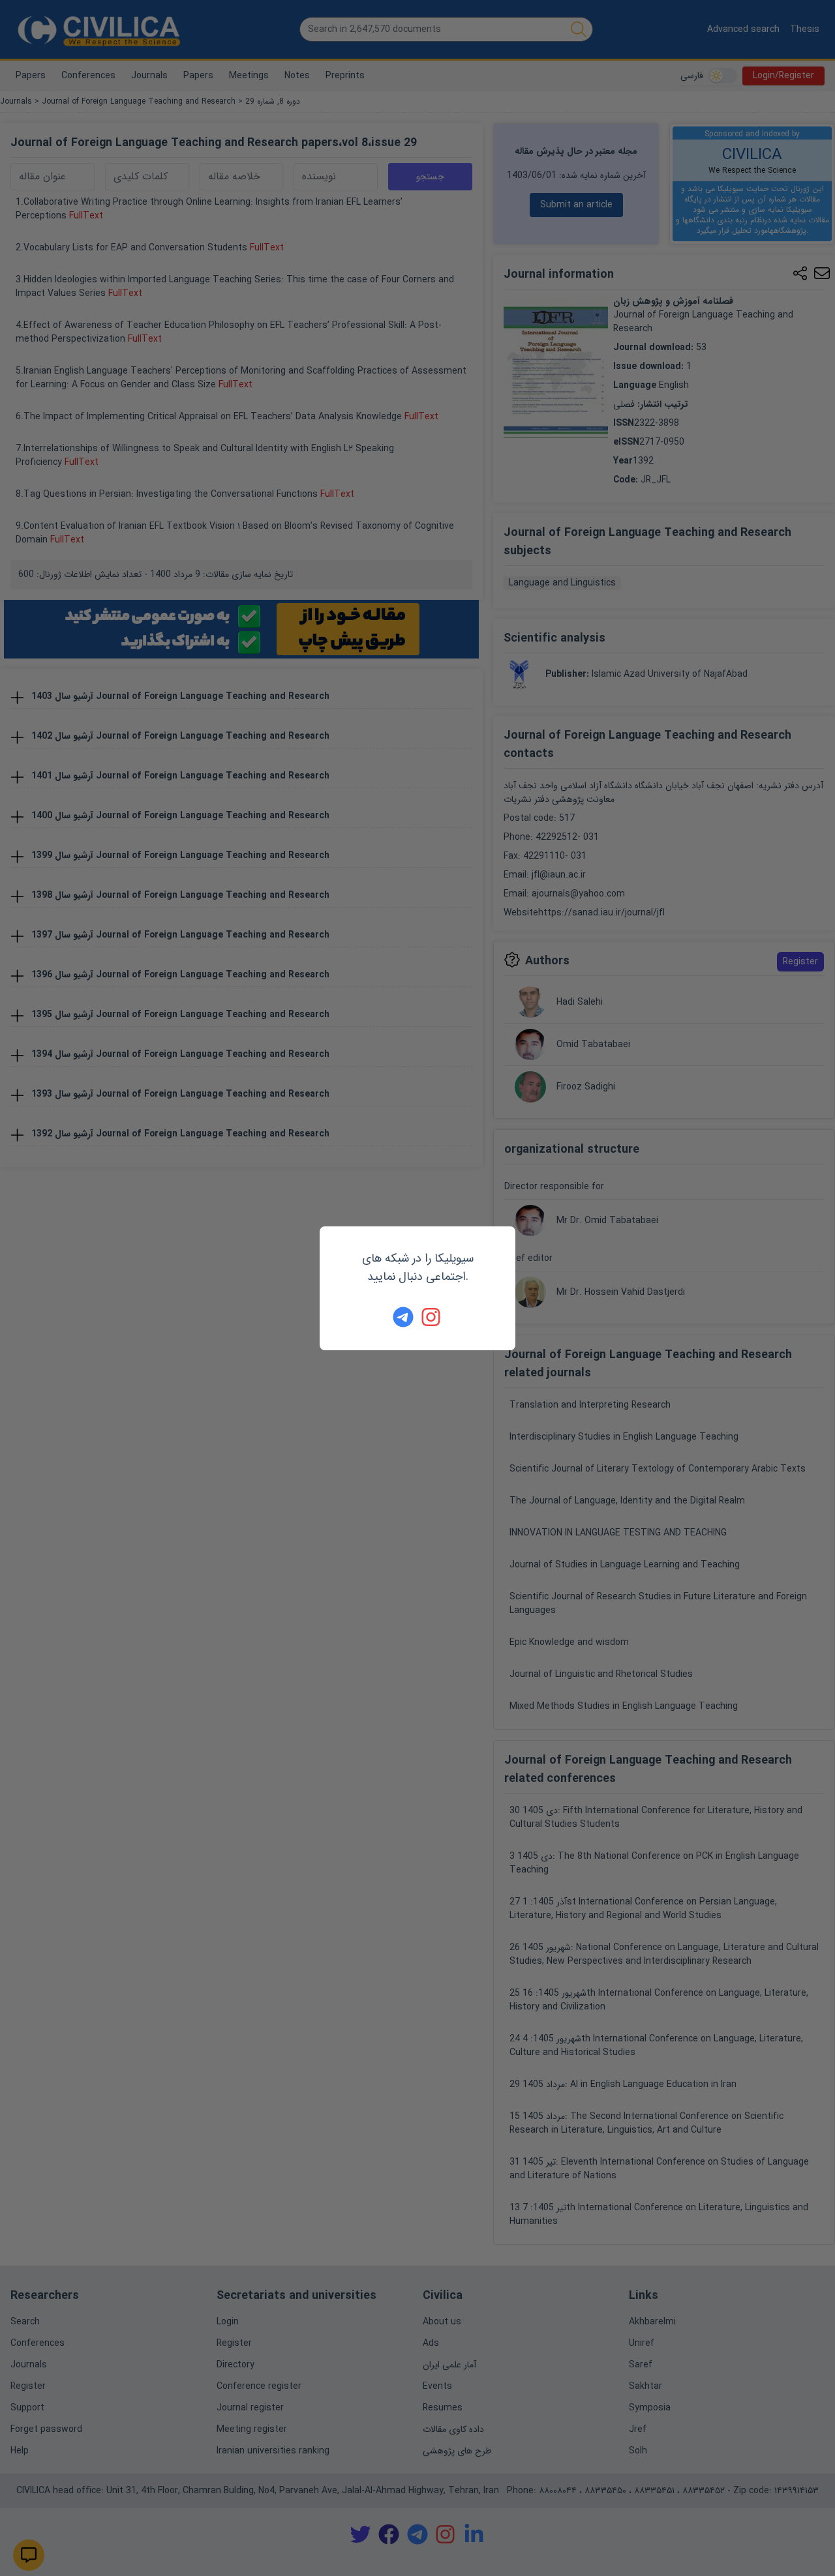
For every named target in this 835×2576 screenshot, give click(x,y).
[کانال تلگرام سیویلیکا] (403, 1317)
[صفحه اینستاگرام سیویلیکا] (432, 1317)
